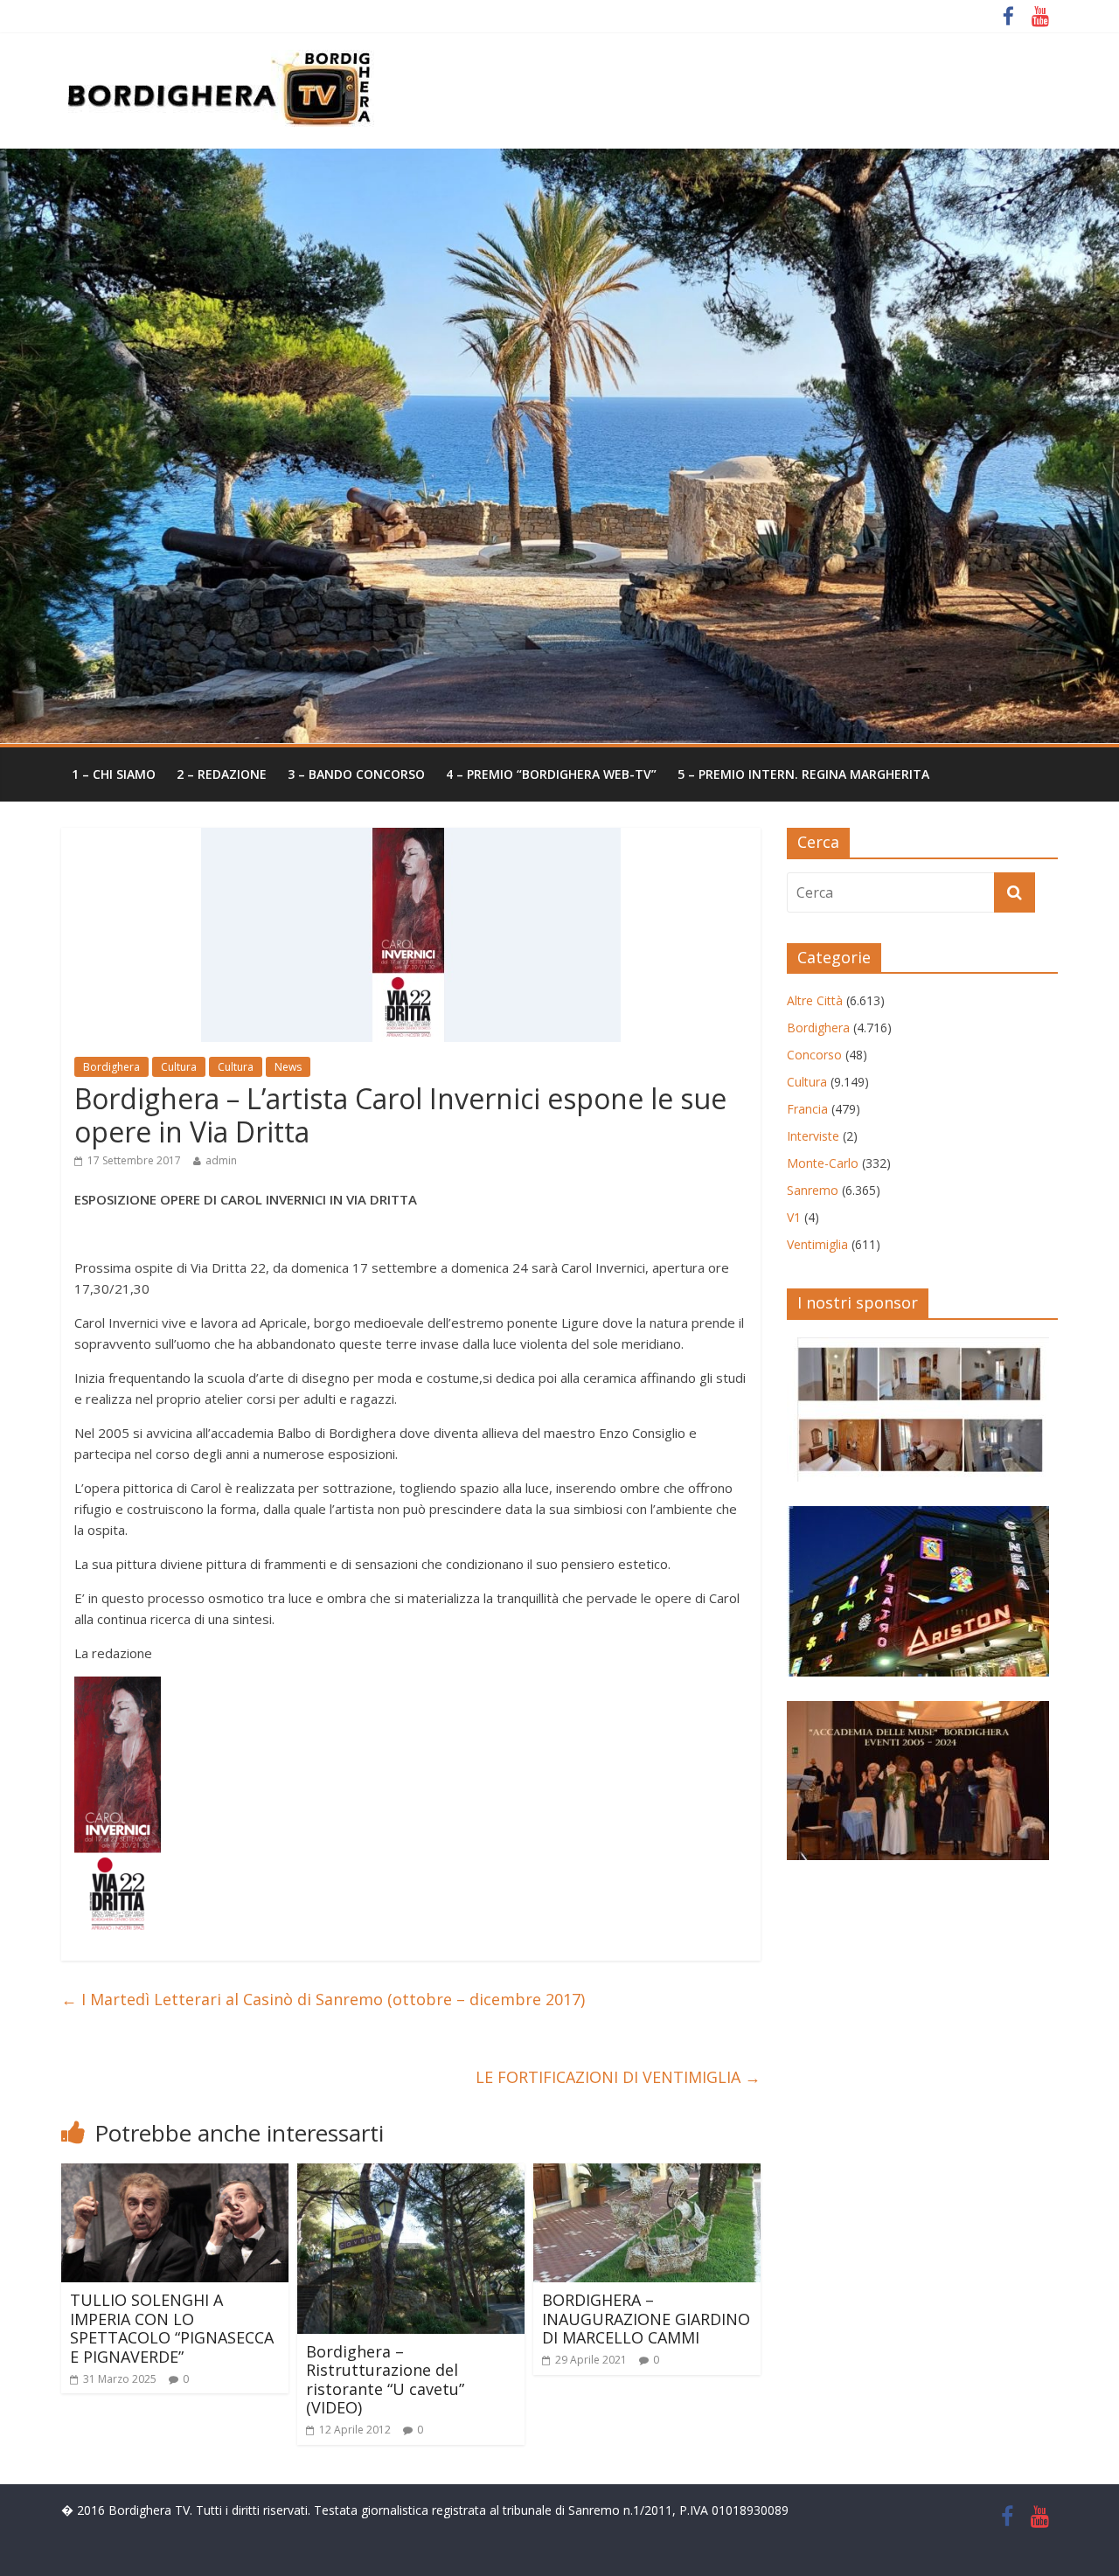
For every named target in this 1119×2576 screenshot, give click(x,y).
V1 (794, 1217)
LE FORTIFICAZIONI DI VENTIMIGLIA (618, 2077)
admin (221, 1160)
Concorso (814, 1055)
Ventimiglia (817, 1244)
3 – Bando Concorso (356, 774)
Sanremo (813, 1190)
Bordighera (111, 1067)
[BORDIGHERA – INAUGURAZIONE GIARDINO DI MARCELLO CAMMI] (647, 2174)
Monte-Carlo (823, 1163)
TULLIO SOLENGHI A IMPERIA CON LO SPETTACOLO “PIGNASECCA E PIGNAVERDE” (172, 2328)
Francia (807, 1109)
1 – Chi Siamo (114, 774)
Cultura (179, 1067)
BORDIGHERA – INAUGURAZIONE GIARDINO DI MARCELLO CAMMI (646, 2319)
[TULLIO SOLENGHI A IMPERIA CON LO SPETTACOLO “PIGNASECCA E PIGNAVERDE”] (175, 2174)
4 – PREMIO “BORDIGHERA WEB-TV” (551, 774)
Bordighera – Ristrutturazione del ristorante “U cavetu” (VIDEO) (385, 2380)
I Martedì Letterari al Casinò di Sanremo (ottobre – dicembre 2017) (323, 1999)
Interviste (813, 1136)
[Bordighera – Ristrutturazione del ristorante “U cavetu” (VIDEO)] (411, 2174)
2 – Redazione (222, 774)
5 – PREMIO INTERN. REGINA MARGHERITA (803, 774)
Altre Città (815, 1000)
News (288, 1067)
